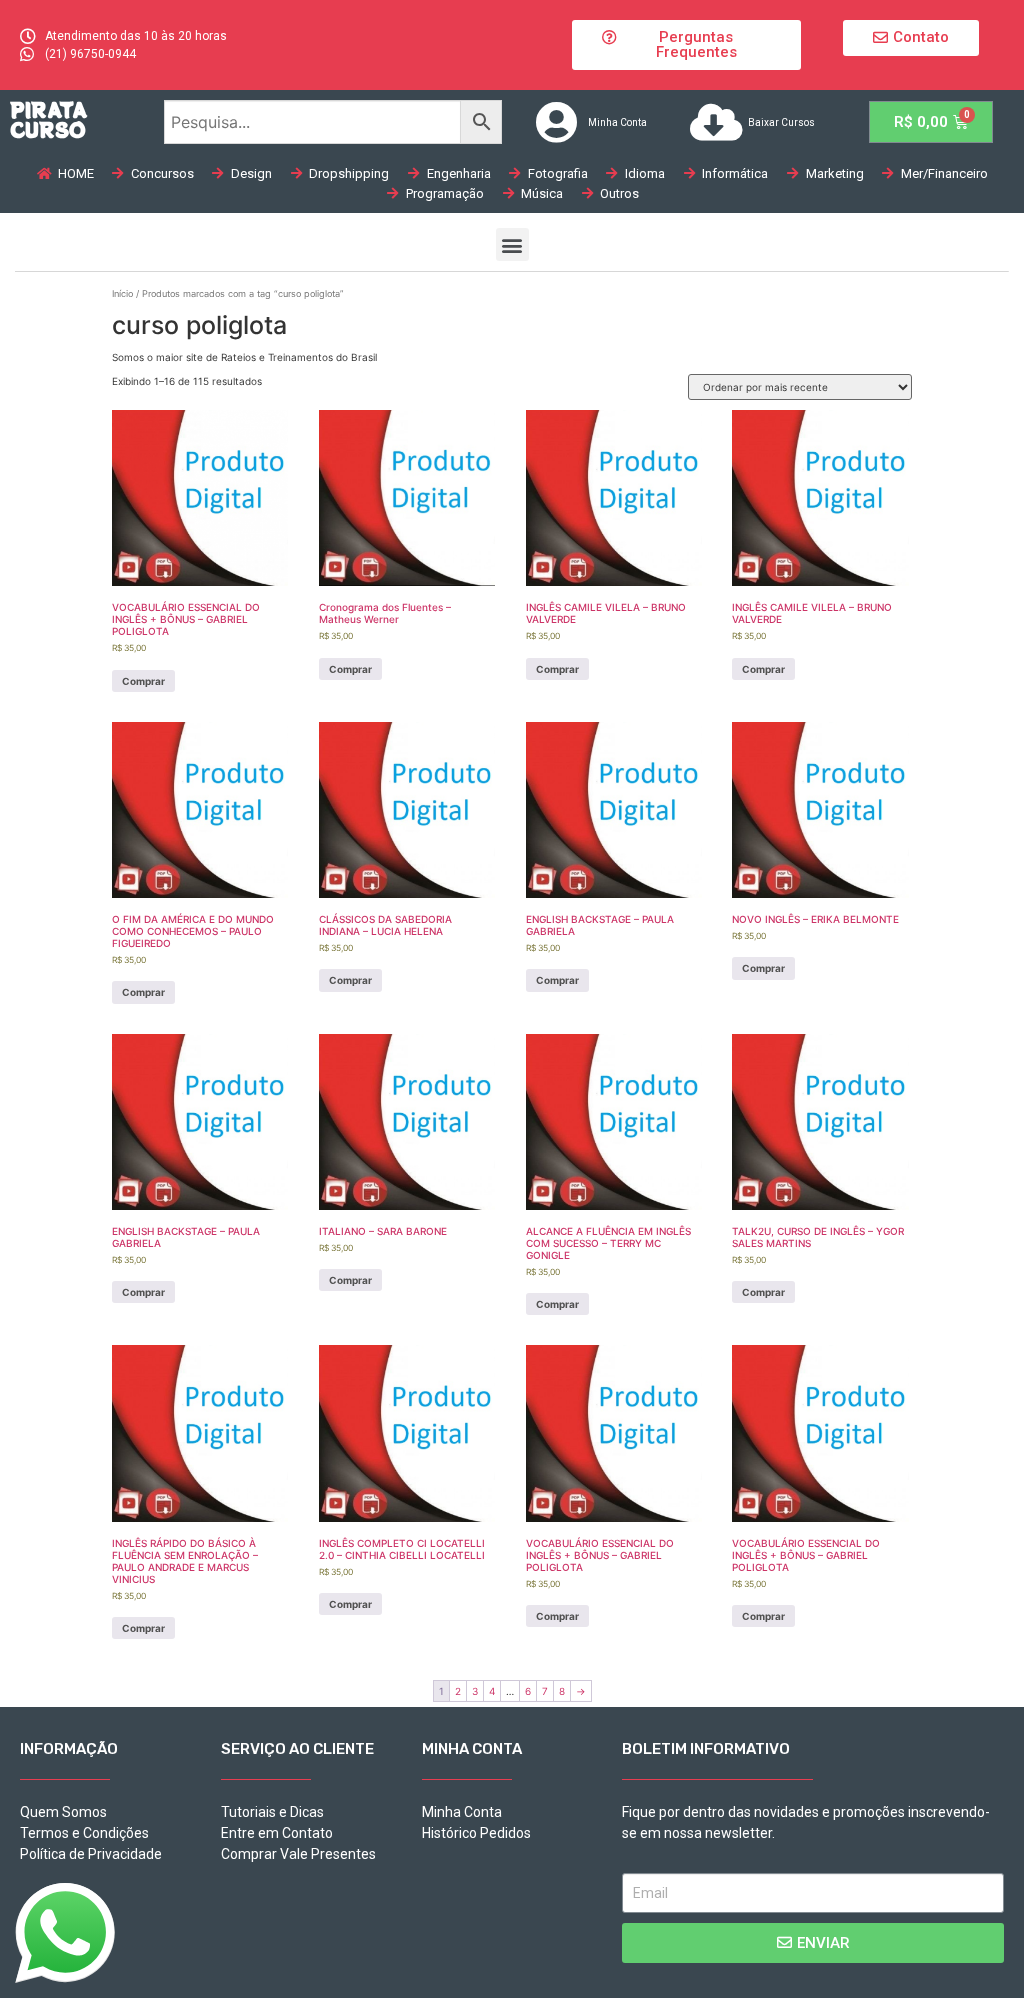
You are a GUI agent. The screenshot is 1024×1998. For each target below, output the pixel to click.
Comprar (143, 681)
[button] (686, 45)
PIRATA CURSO (48, 119)
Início (122, 293)
